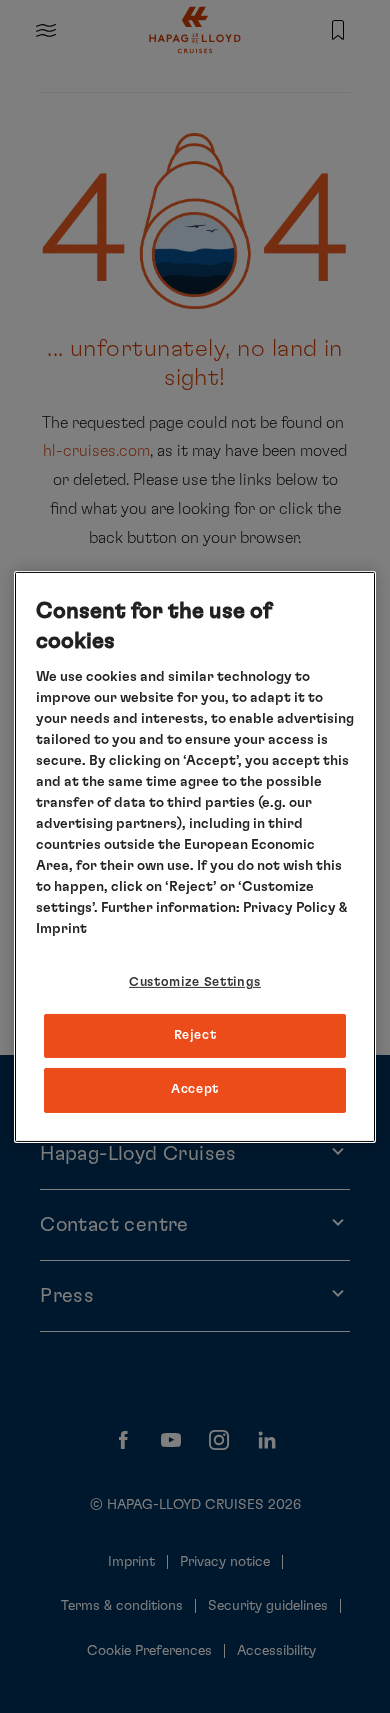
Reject (195, 1035)
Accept (195, 1089)
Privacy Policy (289, 908)
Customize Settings (195, 982)
